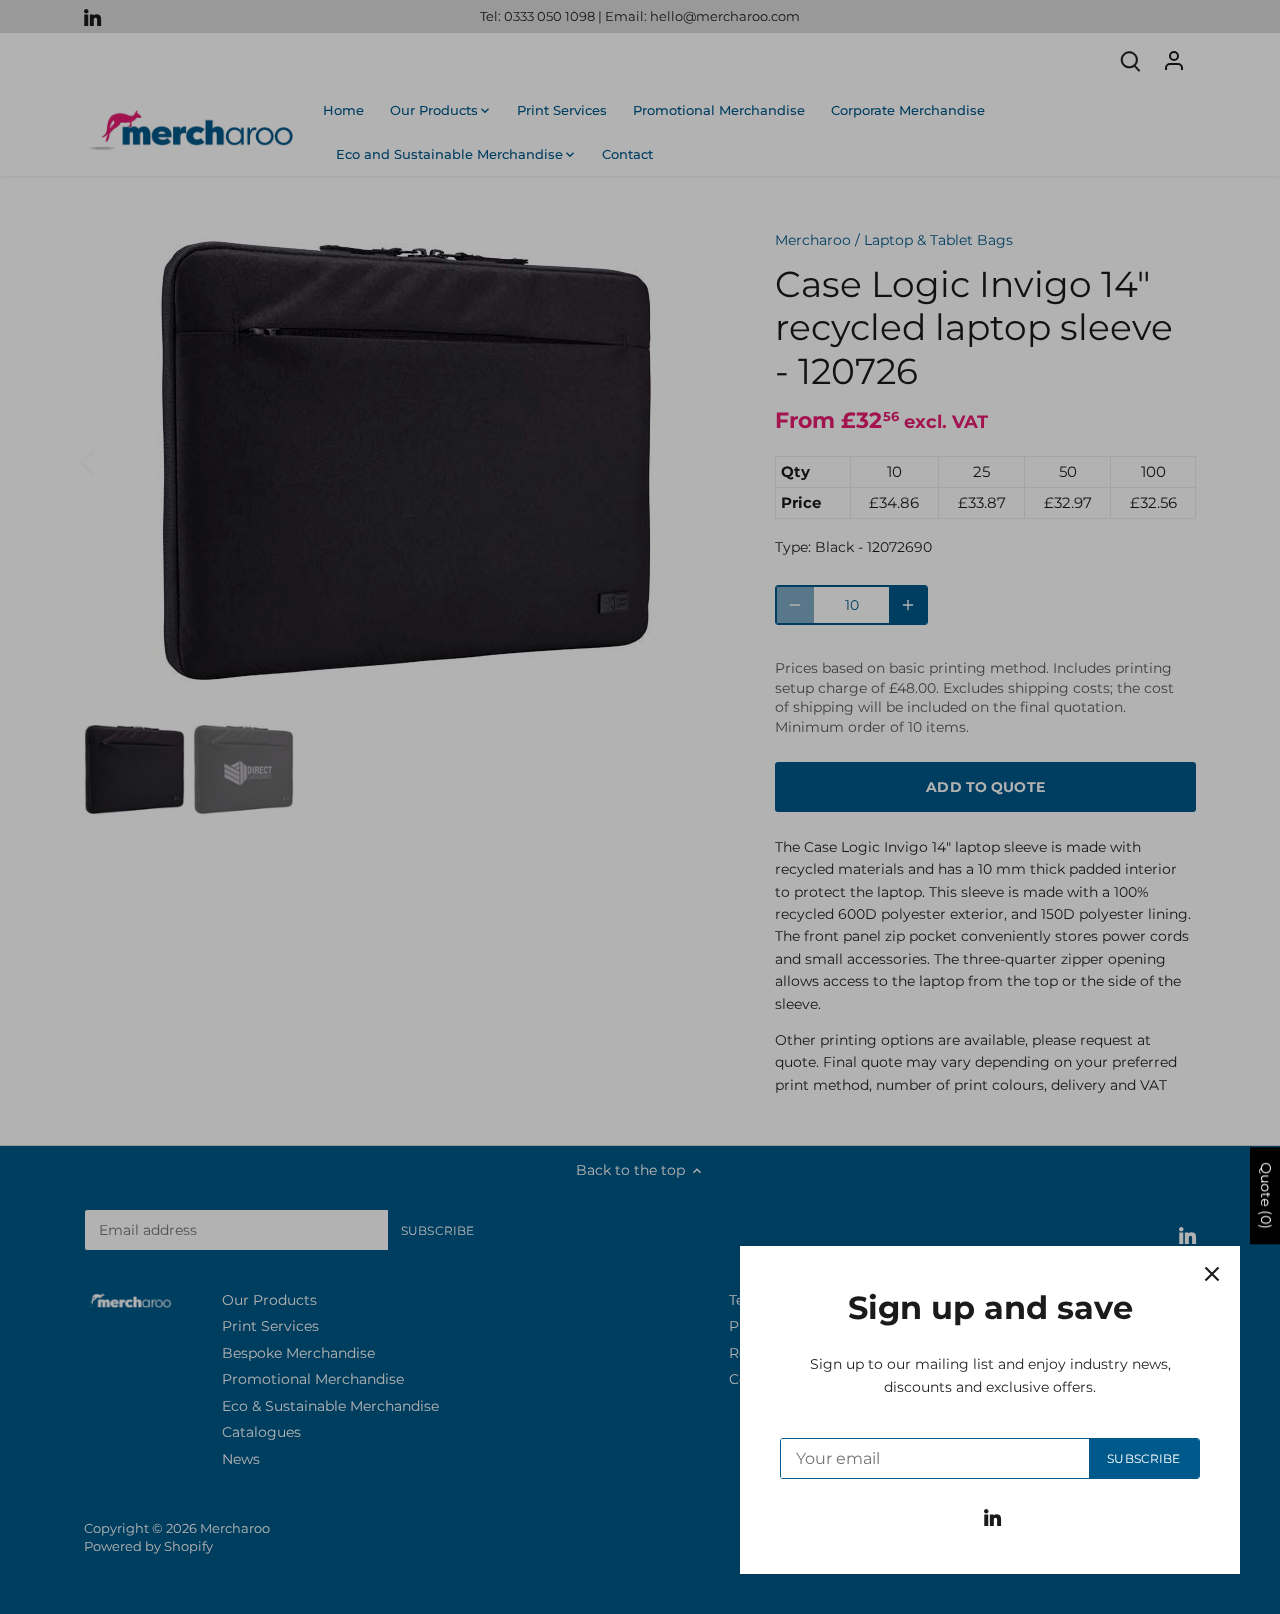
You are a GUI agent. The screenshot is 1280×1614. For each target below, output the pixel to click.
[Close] (1212, 1274)
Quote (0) (1266, 1195)
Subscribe (1143, 1458)
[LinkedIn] (992, 1517)
